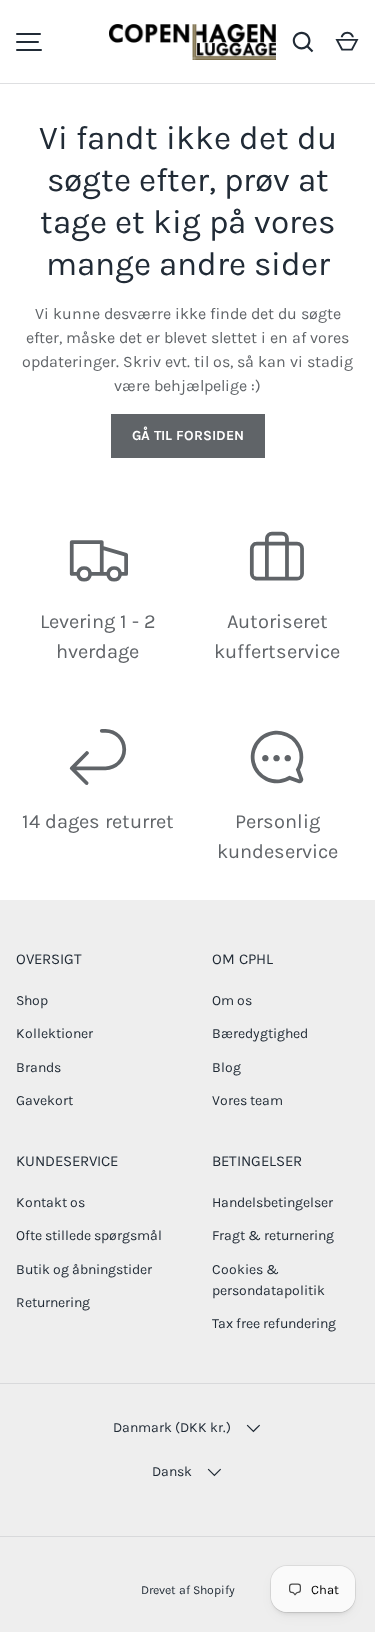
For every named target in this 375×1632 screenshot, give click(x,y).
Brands (38, 1067)
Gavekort (44, 1100)
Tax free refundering (274, 1323)
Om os (232, 1000)
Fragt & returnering (273, 1235)
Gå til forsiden (188, 435)
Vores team (247, 1100)
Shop (32, 1000)
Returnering (53, 1302)
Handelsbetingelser (272, 1202)
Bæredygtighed (260, 1033)
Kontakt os (50, 1202)
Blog (226, 1067)
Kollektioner (54, 1033)
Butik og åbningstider (84, 1269)
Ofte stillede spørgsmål (89, 1235)
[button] (347, 42)
